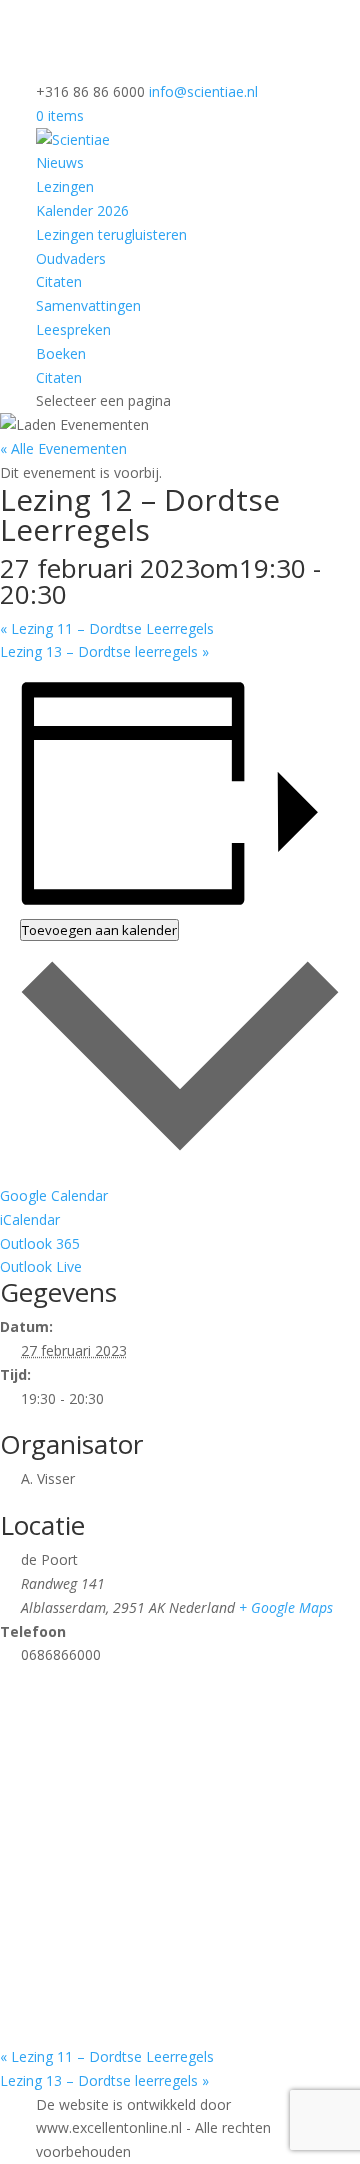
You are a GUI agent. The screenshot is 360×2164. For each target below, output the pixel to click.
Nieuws (60, 162)
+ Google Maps (286, 1607)
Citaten (59, 281)
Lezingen (65, 186)
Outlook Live (41, 1266)
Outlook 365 (40, 1243)
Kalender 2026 (82, 210)
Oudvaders (71, 258)
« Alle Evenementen (63, 448)
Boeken (61, 353)
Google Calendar (54, 1195)
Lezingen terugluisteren (111, 234)
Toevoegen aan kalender (99, 930)
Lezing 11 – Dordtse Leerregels (107, 628)
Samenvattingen (88, 305)
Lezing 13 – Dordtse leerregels (104, 651)
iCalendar (30, 1219)
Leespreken (73, 329)
